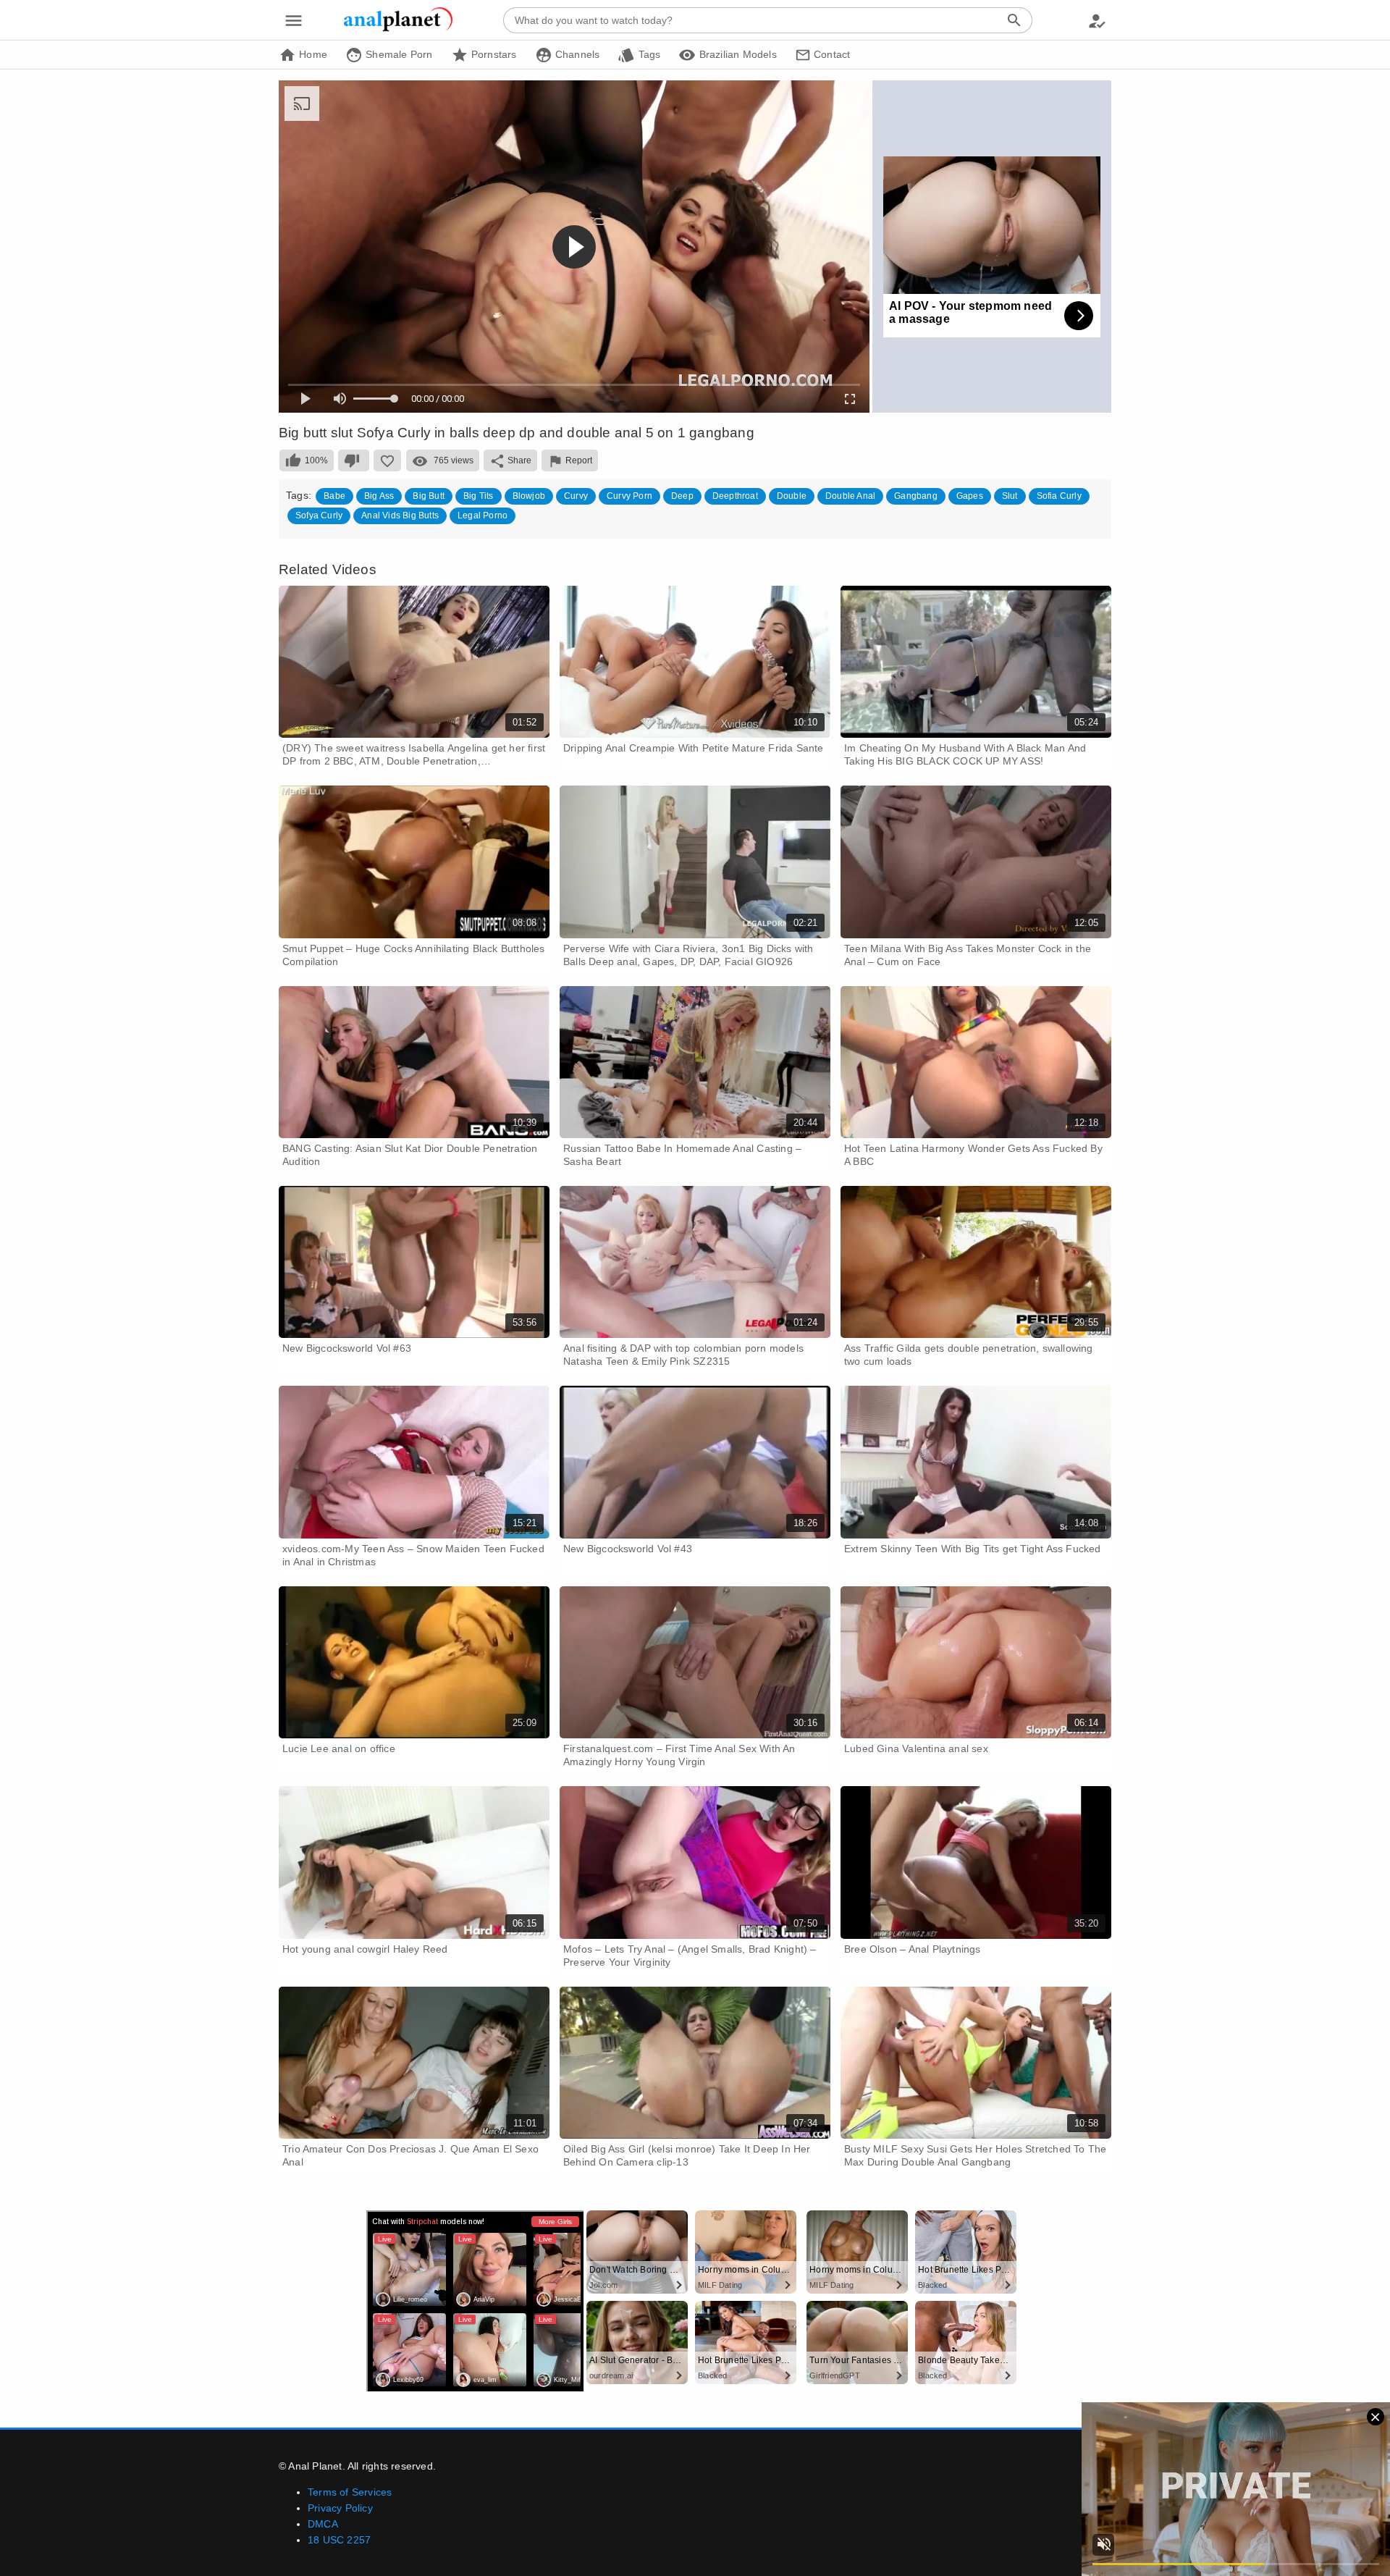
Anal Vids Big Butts (400, 515)
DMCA (323, 2524)
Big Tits (479, 496)
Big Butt (429, 496)
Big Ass (379, 496)
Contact (831, 54)
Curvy (576, 496)
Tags (648, 54)
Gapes (970, 496)
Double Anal (850, 496)
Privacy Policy (340, 2508)
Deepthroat (735, 496)
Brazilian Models (736, 54)
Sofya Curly (319, 515)
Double (792, 496)
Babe (334, 496)
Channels (576, 54)
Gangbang (916, 496)
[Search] (1014, 20)
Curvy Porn (629, 496)
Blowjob (529, 496)
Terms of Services (350, 2492)
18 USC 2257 (339, 2540)
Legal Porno (483, 515)
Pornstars (493, 54)
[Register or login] (1097, 20)
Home (312, 54)
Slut (1010, 496)
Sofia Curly (1059, 496)
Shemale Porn (398, 54)
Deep (682, 496)
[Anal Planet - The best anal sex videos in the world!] (398, 29)
